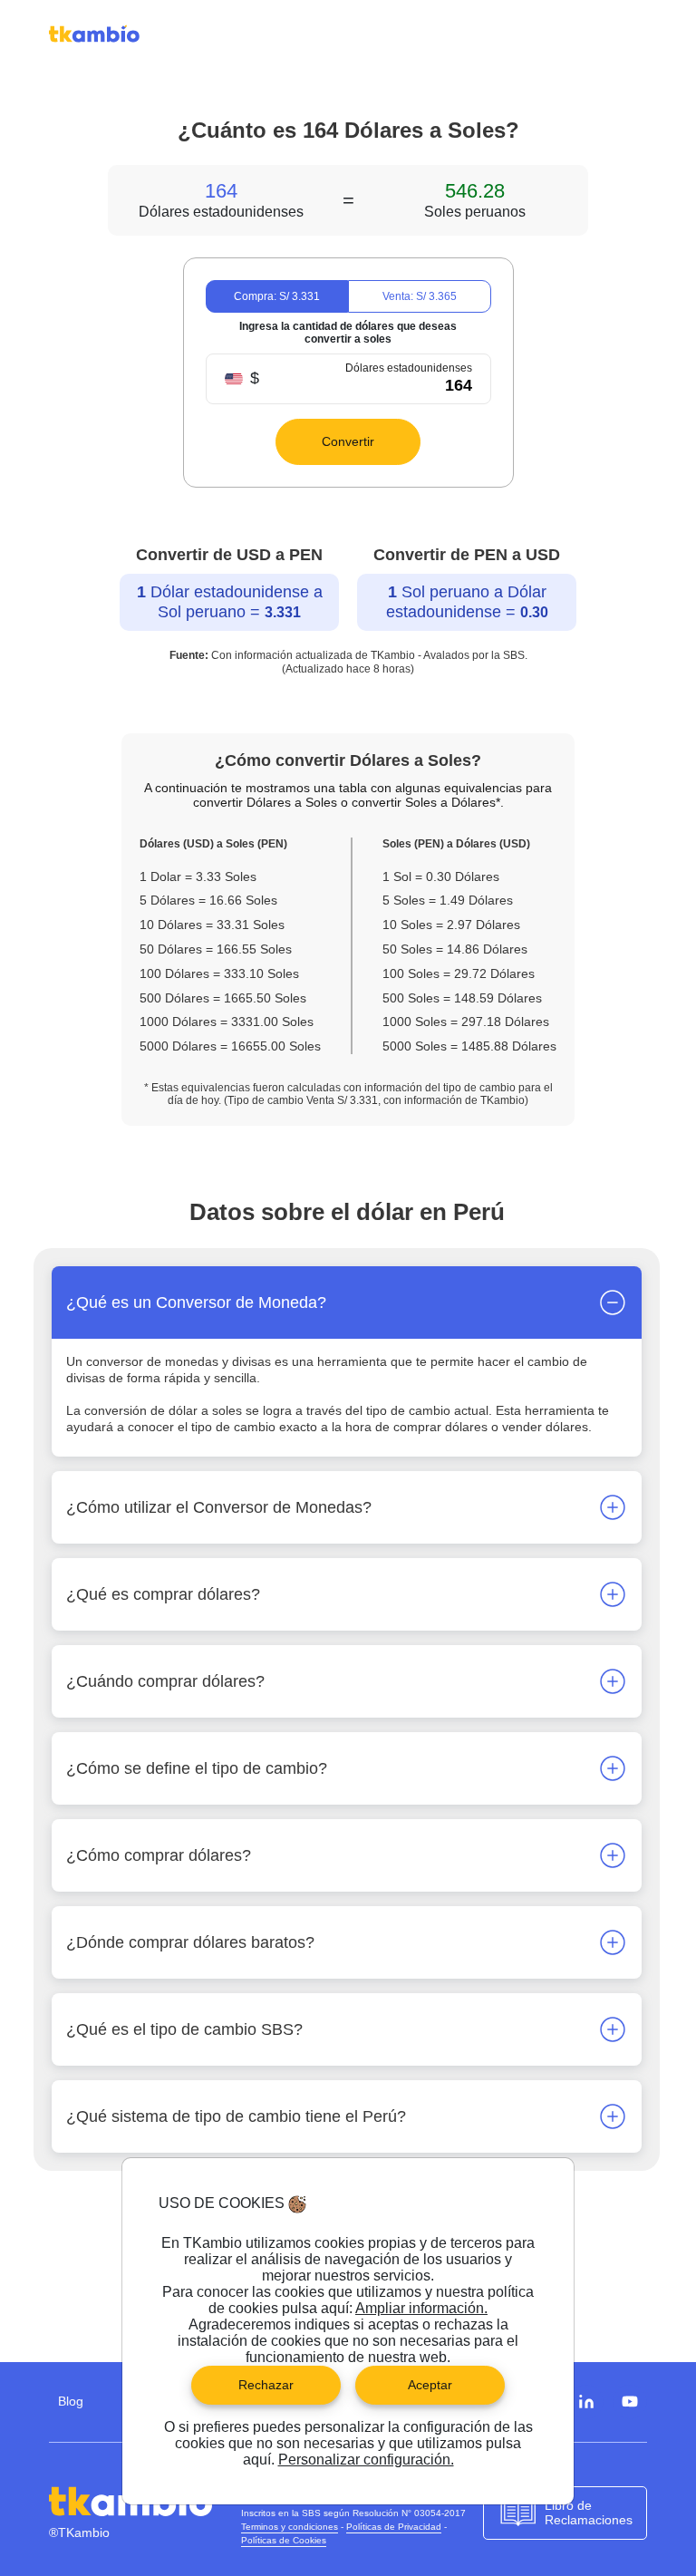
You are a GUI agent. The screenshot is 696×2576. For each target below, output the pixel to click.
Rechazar (266, 2385)
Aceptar (430, 2385)
